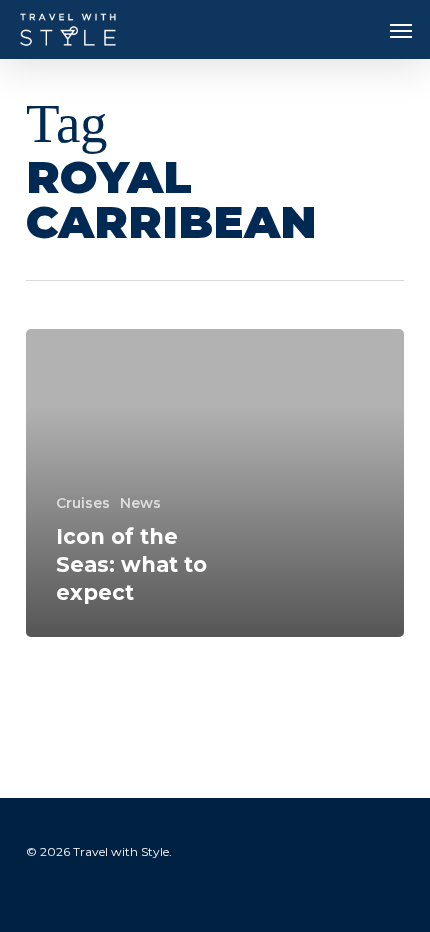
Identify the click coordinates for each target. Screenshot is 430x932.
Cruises (83, 503)
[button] (401, 30)
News (140, 503)
